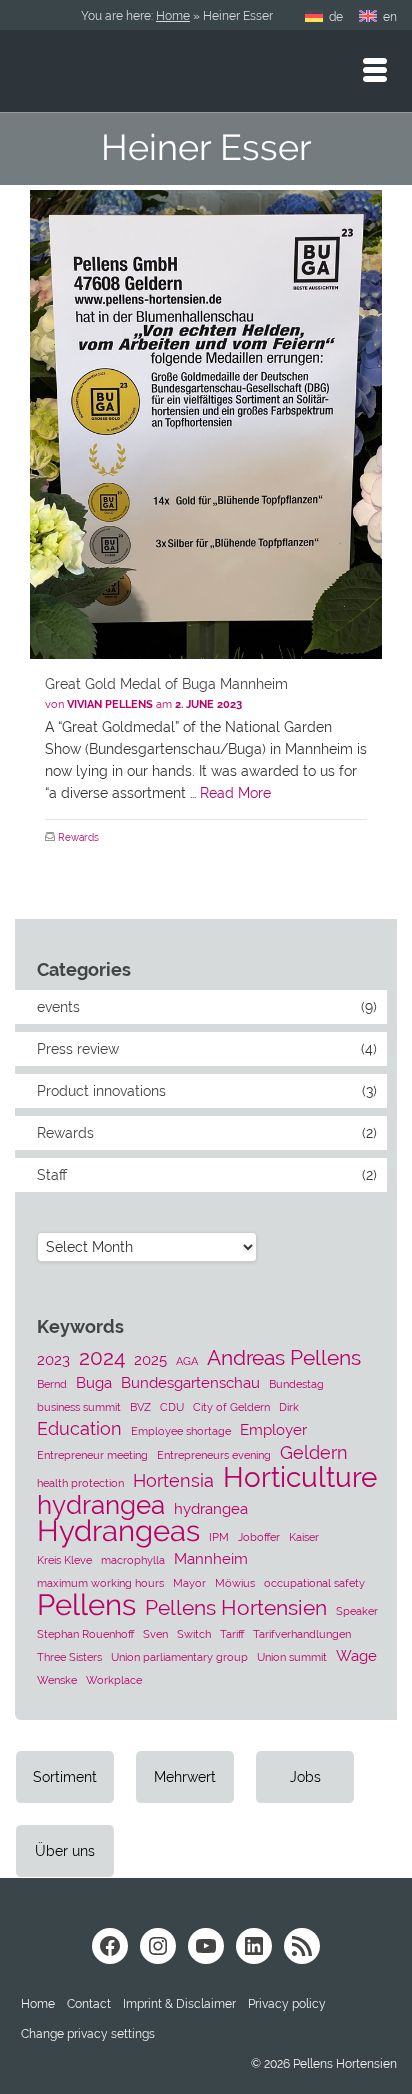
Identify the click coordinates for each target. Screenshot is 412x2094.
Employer (273, 1430)
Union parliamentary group (179, 1657)
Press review (78, 1049)
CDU (172, 1407)
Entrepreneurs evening (214, 1455)
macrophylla (133, 1560)
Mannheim (211, 1559)
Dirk (289, 1407)
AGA (187, 1361)
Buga (94, 1383)
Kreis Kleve (64, 1560)
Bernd (52, 1384)
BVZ (140, 1407)
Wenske (57, 1680)
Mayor (189, 1583)
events (58, 1007)
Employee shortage (181, 1431)
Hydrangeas (118, 1531)
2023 (53, 1360)
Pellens (86, 1605)
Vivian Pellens (110, 704)
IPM (219, 1537)
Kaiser (304, 1537)
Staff (52, 1175)
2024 (102, 1358)
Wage (356, 1656)
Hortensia (173, 1480)
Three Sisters (69, 1657)
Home (173, 16)
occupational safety (314, 1583)
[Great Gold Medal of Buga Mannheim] (206, 424)
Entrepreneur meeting (92, 1455)
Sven (155, 1634)
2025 (150, 1360)
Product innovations (101, 1091)
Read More (235, 793)
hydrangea (101, 1505)
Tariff (232, 1634)
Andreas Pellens (284, 1358)
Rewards (78, 837)
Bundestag (296, 1384)
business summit (79, 1407)
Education (79, 1428)
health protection (80, 1483)
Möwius (235, 1583)
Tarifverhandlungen (302, 1634)
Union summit (292, 1657)
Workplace (114, 1680)
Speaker (357, 1611)
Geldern (314, 1452)
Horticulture (300, 1477)
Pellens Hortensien (236, 1608)
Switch (194, 1634)
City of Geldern (231, 1407)
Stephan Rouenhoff (85, 1634)
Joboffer (259, 1537)
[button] (88, 2034)
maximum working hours (100, 1583)
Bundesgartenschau (190, 1383)
